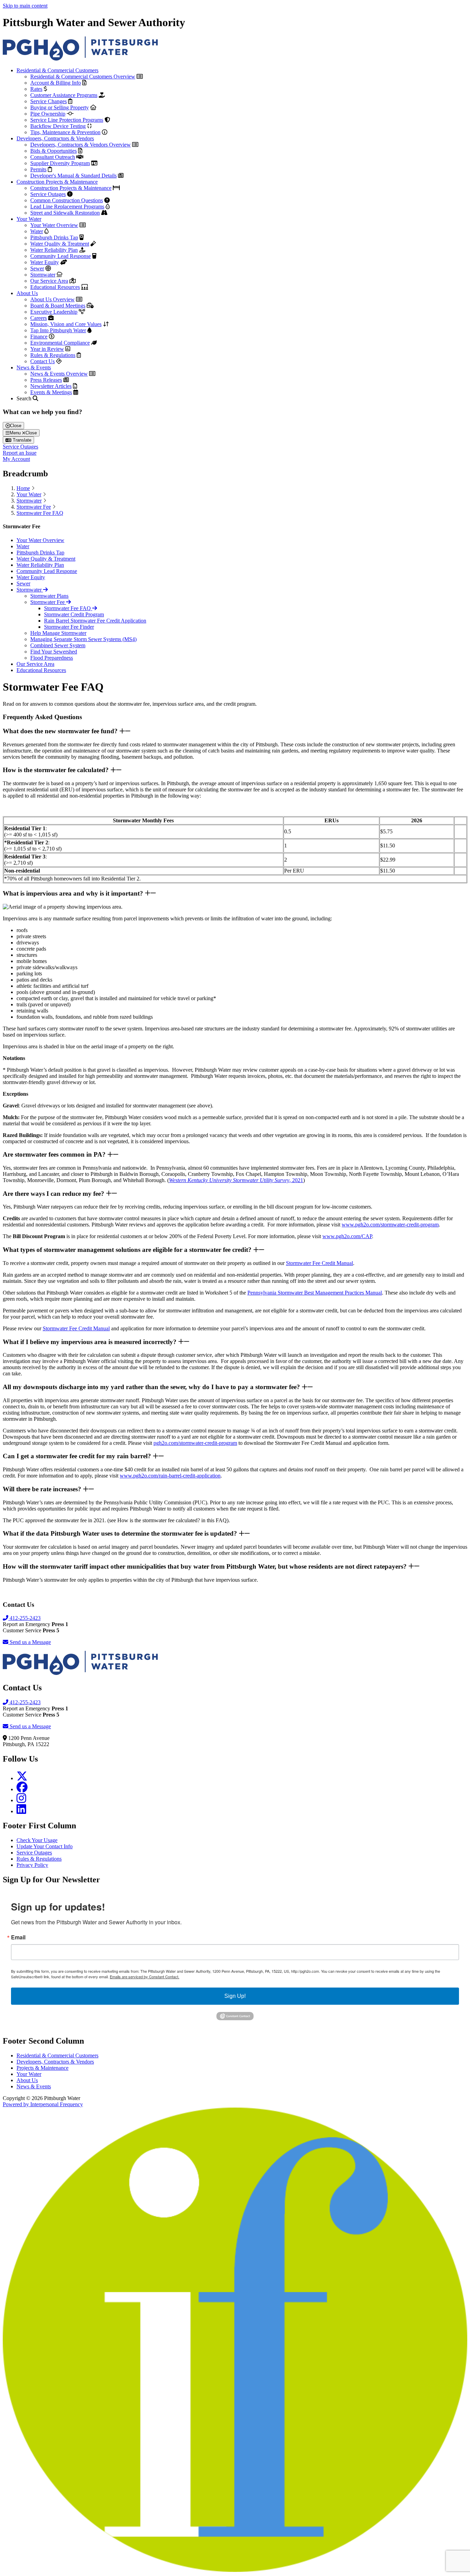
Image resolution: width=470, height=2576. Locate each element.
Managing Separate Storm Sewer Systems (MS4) (83, 639)
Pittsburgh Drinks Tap (54, 237)
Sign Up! (235, 1996)
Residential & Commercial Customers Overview (83, 77)
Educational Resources (55, 287)
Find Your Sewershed (54, 652)
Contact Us (42, 361)
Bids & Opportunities (54, 151)
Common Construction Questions (67, 200)
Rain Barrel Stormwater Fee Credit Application (95, 621)
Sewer (37, 268)
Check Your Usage (37, 1840)
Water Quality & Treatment (60, 244)
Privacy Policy (32, 1865)
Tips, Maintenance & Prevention (65, 132)
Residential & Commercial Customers (57, 70)
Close (16, 426)
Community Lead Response (61, 256)
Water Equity (45, 262)
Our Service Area (49, 281)
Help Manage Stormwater (58, 633)
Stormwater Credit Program (74, 614)
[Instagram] (21, 1800)
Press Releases (46, 380)
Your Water (29, 219)
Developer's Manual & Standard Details (73, 176)
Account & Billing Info (56, 83)
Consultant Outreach (53, 157)
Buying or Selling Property (60, 107)
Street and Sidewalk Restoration (65, 213)
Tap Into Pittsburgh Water (58, 330)
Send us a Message (30, 1642)
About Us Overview (52, 299)
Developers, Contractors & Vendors (55, 138)
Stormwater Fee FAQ (40, 513)
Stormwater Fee (34, 507)
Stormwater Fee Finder (69, 627)
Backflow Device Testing (58, 126)
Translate (21, 440)
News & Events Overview (59, 374)
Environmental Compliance (60, 343)
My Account (16, 459)
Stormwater (43, 275)
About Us (27, 293)
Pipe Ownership (48, 114)
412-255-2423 (24, 1618)
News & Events (34, 367)
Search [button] (25, 398)
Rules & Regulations (53, 355)
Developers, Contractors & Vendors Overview (81, 145)
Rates (36, 89)
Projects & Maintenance (42, 2068)
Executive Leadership (54, 312)
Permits (38, 169)
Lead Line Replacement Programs (67, 207)
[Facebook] (22, 1789)
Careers (39, 318)
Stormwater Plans (49, 596)
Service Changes (49, 101)
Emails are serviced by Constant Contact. (145, 1977)
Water (37, 231)
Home (23, 488)
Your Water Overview (54, 225)
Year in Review (47, 349)
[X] (22, 1778)
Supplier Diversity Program (60, 163)
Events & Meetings (51, 392)
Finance (39, 337)
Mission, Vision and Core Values (66, 324)
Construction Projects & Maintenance (57, 182)
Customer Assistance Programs (64, 95)
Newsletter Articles (51, 386)
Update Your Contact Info (45, 1846)
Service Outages (48, 194)
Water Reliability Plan (54, 250)
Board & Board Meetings (58, 306)
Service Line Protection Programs (67, 120)
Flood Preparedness (52, 658)
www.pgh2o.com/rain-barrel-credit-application (170, 1476)
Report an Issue (20, 453)
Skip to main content (25, 6)
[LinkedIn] (21, 1811)
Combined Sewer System (58, 645)
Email (18, 1937)
